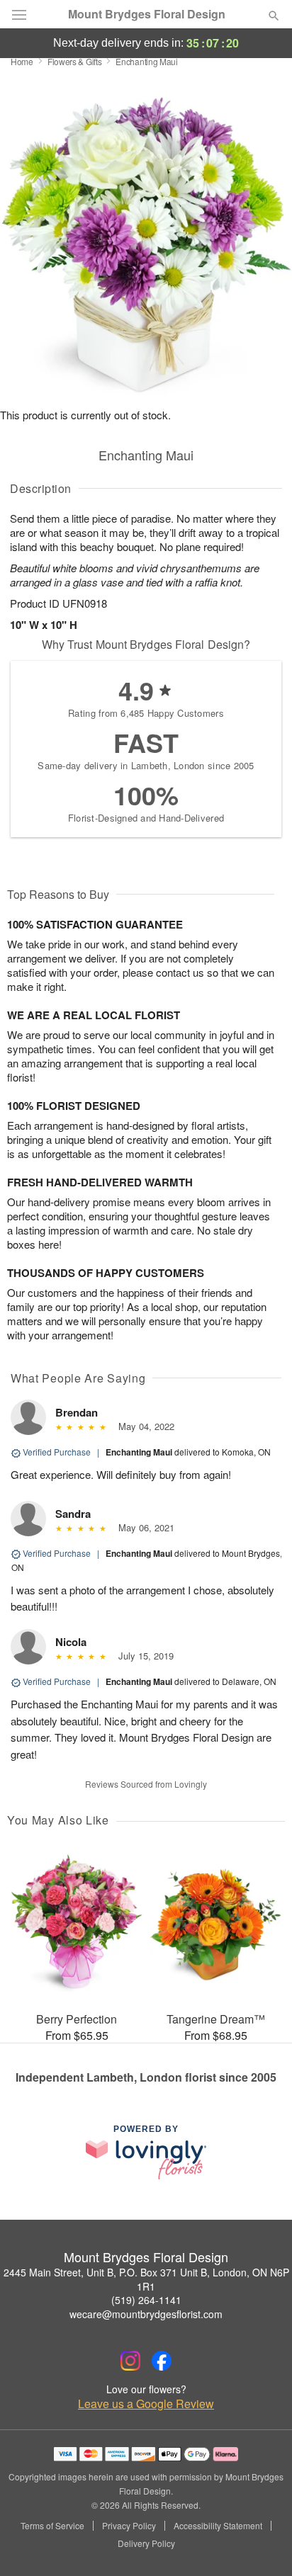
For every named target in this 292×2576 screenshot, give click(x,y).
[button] (262, 2544)
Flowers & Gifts (75, 61)
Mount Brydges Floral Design (147, 14)
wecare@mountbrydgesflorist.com (146, 2314)
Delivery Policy (146, 2543)
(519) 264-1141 (146, 2300)
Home (22, 61)
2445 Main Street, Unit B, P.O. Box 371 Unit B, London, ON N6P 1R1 (146, 2279)
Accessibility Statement (218, 2526)
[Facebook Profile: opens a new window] (162, 2361)
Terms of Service (52, 2526)
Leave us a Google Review (146, 2404)
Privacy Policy (129, 2526)
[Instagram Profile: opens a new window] (130, 2361)
